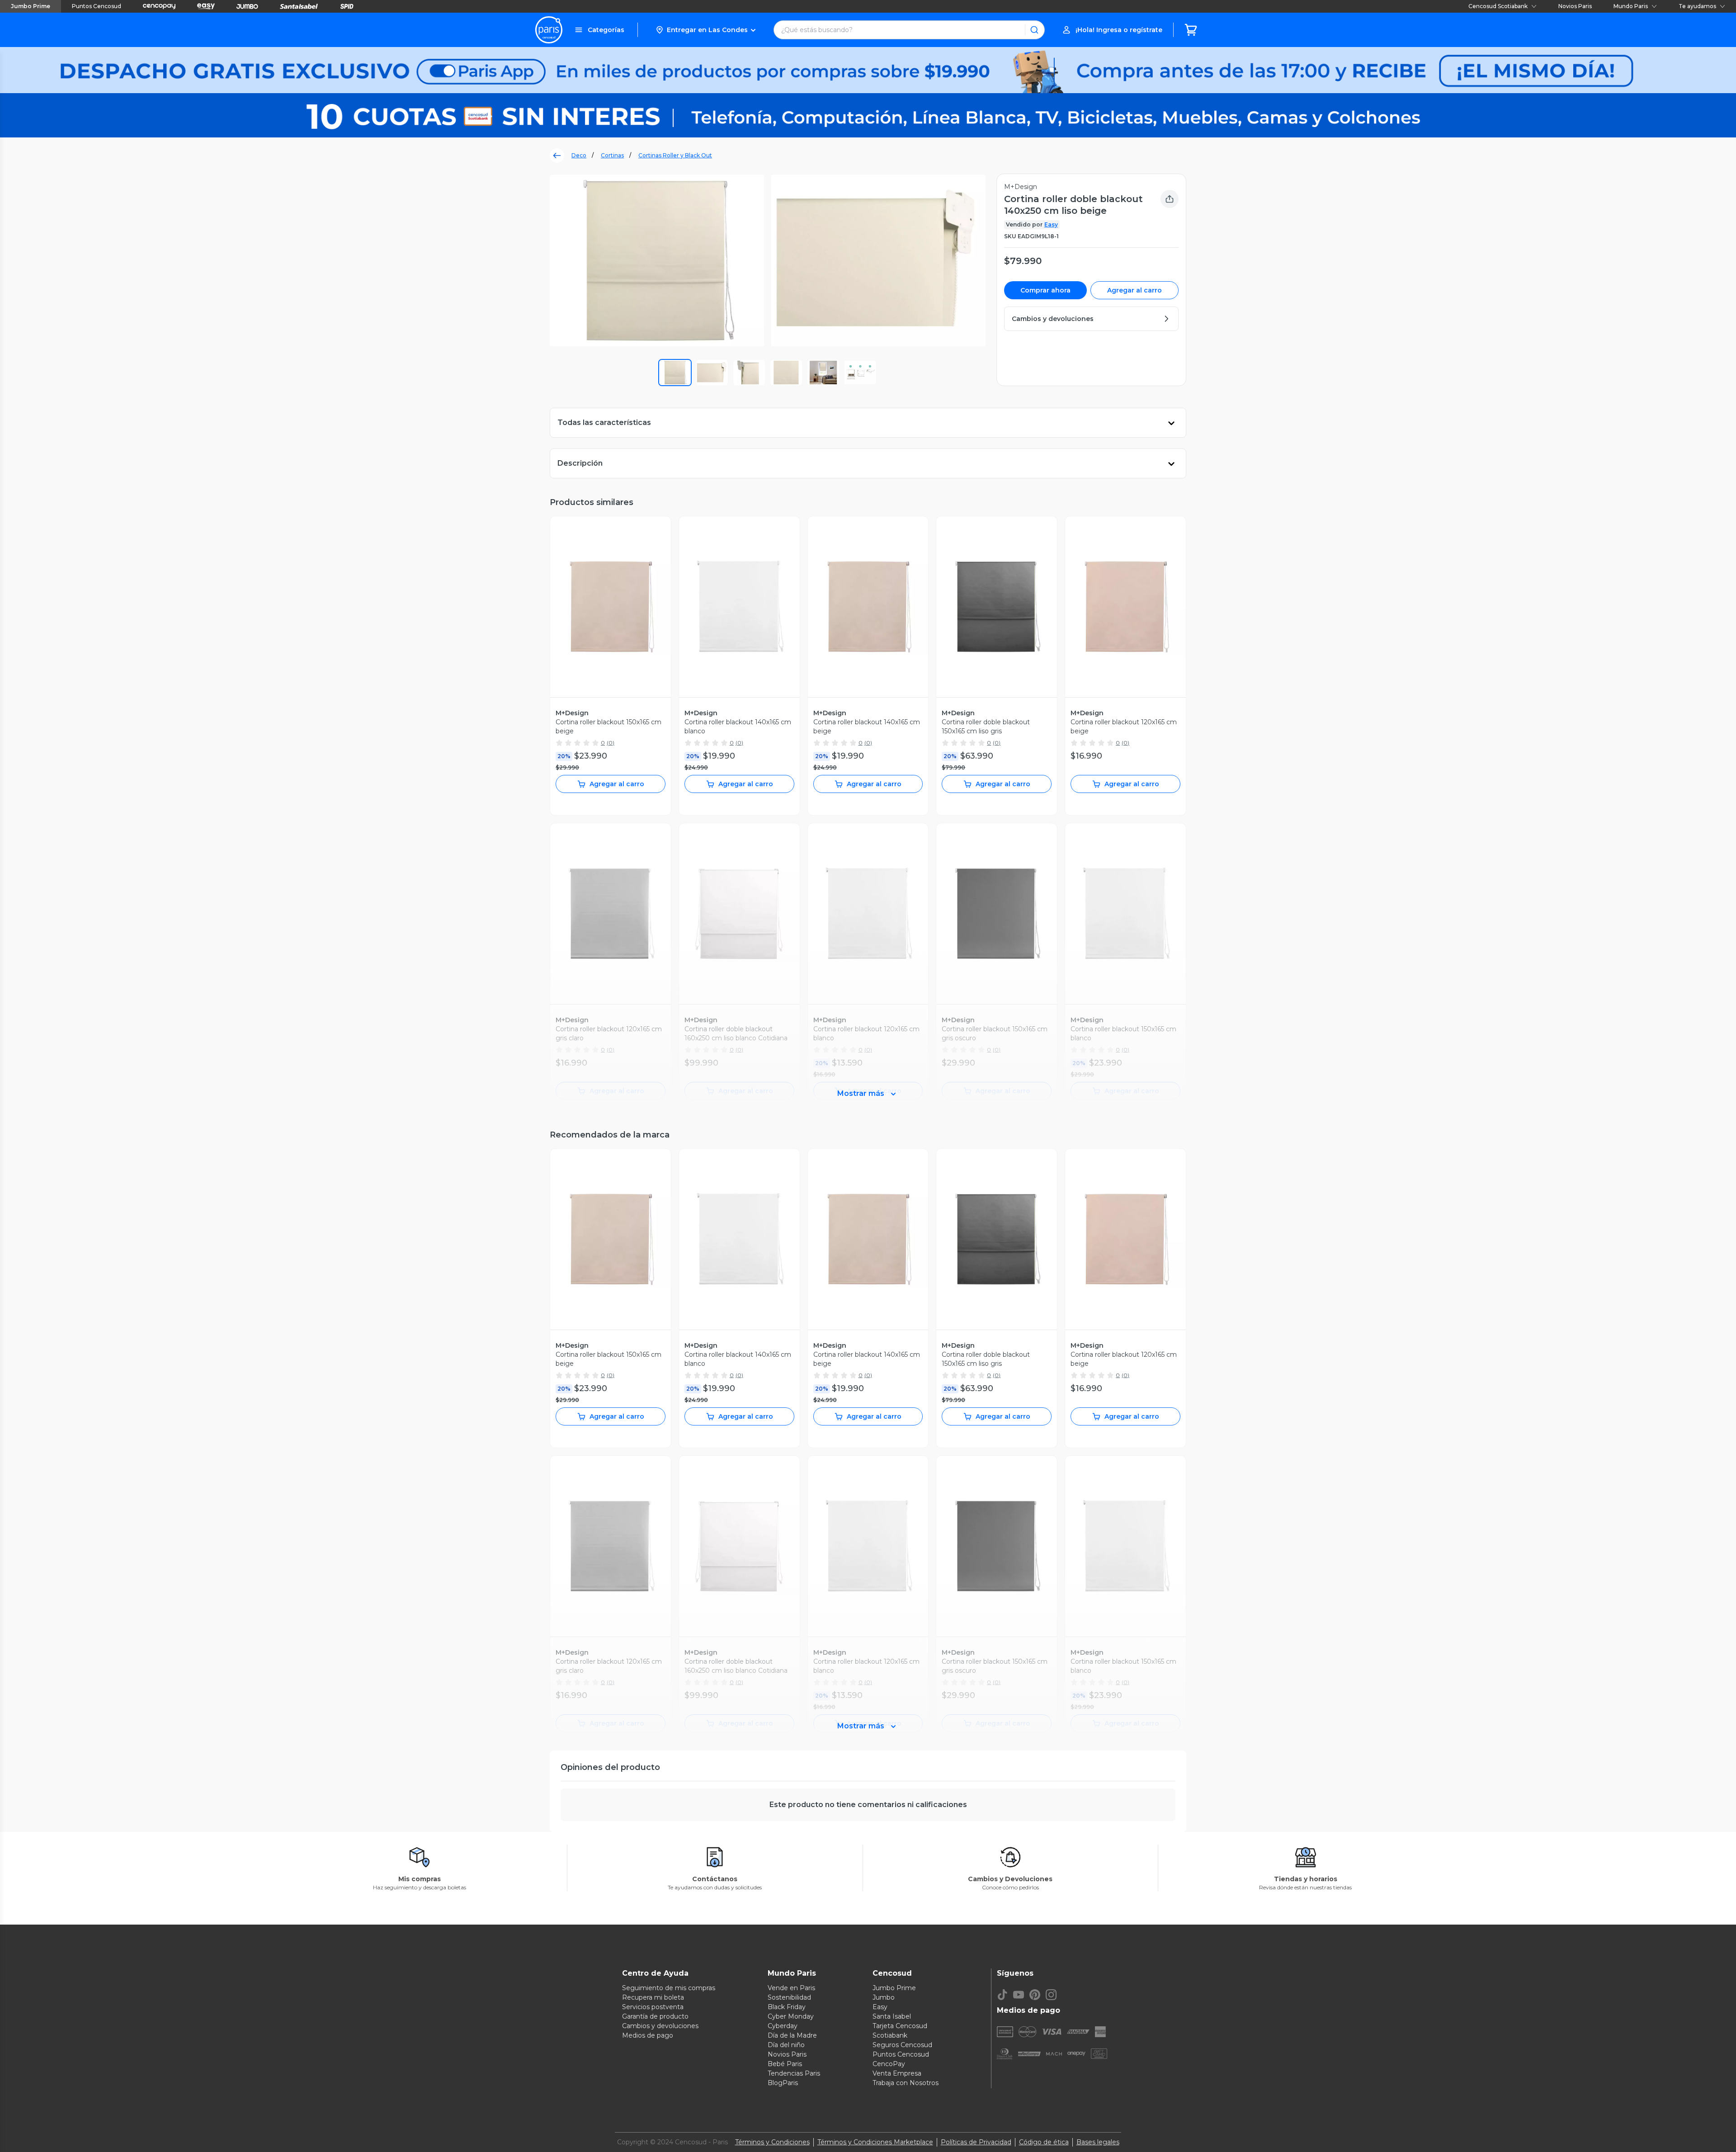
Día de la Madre (792, 2035)
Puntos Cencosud (97, 6)
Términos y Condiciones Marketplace (875, 2142)
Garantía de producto (655, 2016)
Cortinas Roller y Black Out (675, 155)
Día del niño (786, 2045)
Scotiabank (890, 2035)
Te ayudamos (1697, 6)
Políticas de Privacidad (976, 2142)
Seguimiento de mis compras (669, 1988)
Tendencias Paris (794, 2073)
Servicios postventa (653, 2007)
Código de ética (1044, 2142)
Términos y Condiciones (772, 2142)
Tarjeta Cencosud (900, 2026)
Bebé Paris (785, 2064)
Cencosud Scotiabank (1498, 6)
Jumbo (884, 1997)
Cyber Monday (791, 2016)
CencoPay (889, 2064)
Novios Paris (1575, 6)
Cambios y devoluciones (660, 2026)
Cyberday (783, 2026)
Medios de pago (648, 2035)
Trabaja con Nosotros (906, 2083)
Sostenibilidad (789, 1997)
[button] (705, 30)
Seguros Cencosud (902, 2045)
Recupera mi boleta (653, 1997)
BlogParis (783, 2083)
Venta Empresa (897, 2073)
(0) (611, 743)
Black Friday (787, 2007)
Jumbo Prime (31, 6)
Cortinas (612, 155)
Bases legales (1098, 2142)
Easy (1051, 224)
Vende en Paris (791, 1988)
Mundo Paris (1631, 6)
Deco (579, 155)
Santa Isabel (892, 2016)
